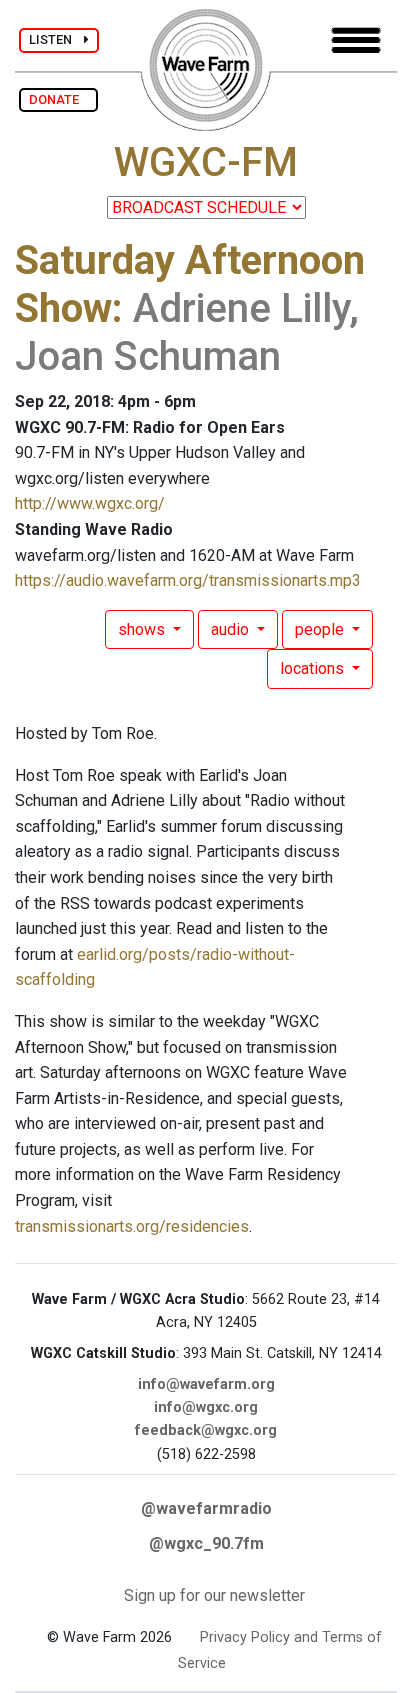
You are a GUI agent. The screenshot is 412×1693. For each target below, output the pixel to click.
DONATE (58, 99)
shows (143, 629)
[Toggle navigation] (356, 40)
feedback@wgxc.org (206, 1430)
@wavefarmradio (206, 1508)
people (321, 629)
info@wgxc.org (206, 1407)
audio (232, 629)
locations (314, 668)
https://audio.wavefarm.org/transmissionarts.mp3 (188, 580)
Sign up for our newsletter (214, 1595)
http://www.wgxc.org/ (90, 503)
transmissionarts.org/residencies (132, 1226)
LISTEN (56, 39)
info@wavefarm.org (206, 1384)
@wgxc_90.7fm (206, 1543)
